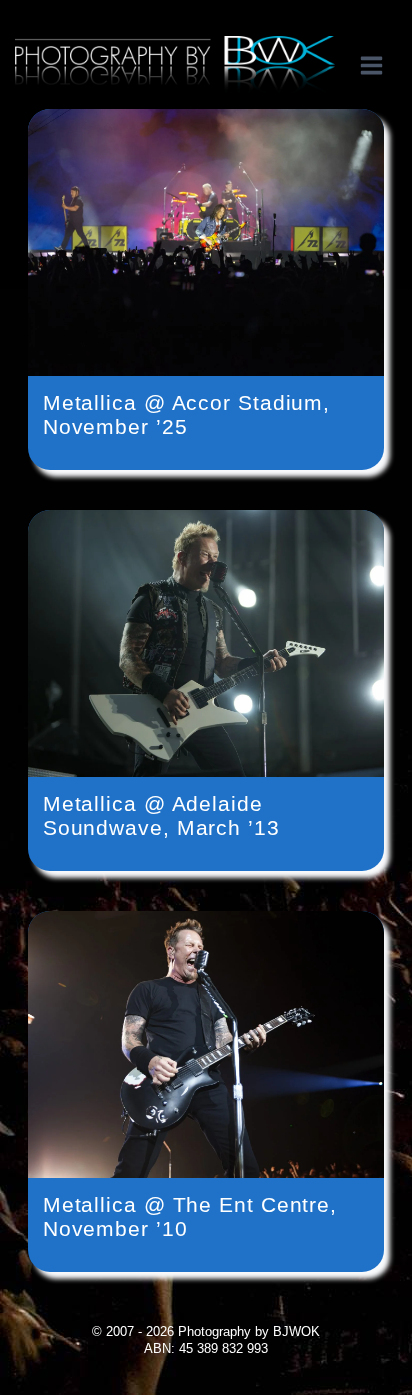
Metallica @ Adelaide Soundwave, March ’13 (161, 816)
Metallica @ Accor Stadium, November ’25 (186, 415)
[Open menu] (381, 65)
